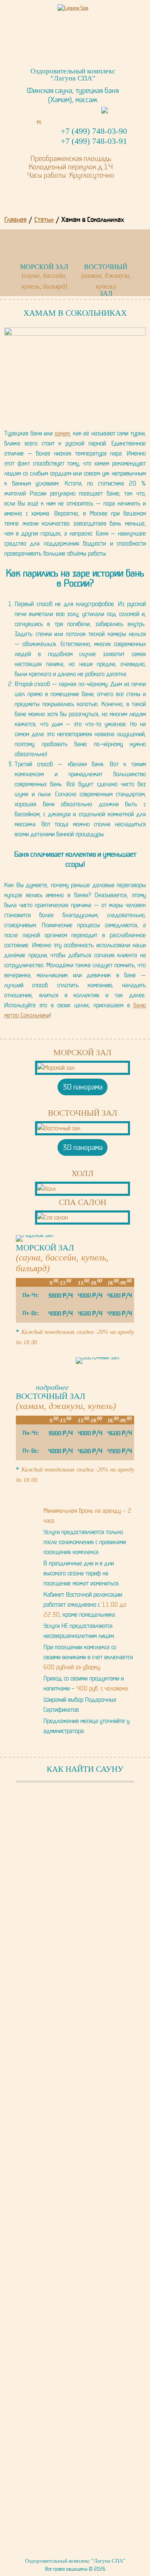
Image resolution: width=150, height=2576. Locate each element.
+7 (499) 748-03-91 (94, 141)
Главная (15, 219)
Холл (82, 1173)
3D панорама (82, 1087)
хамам (62, 433)
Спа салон (82, 1202)
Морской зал (82, 1052)
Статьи (44, 219)
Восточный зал (83, 1113)
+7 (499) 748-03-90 (94, 131)
